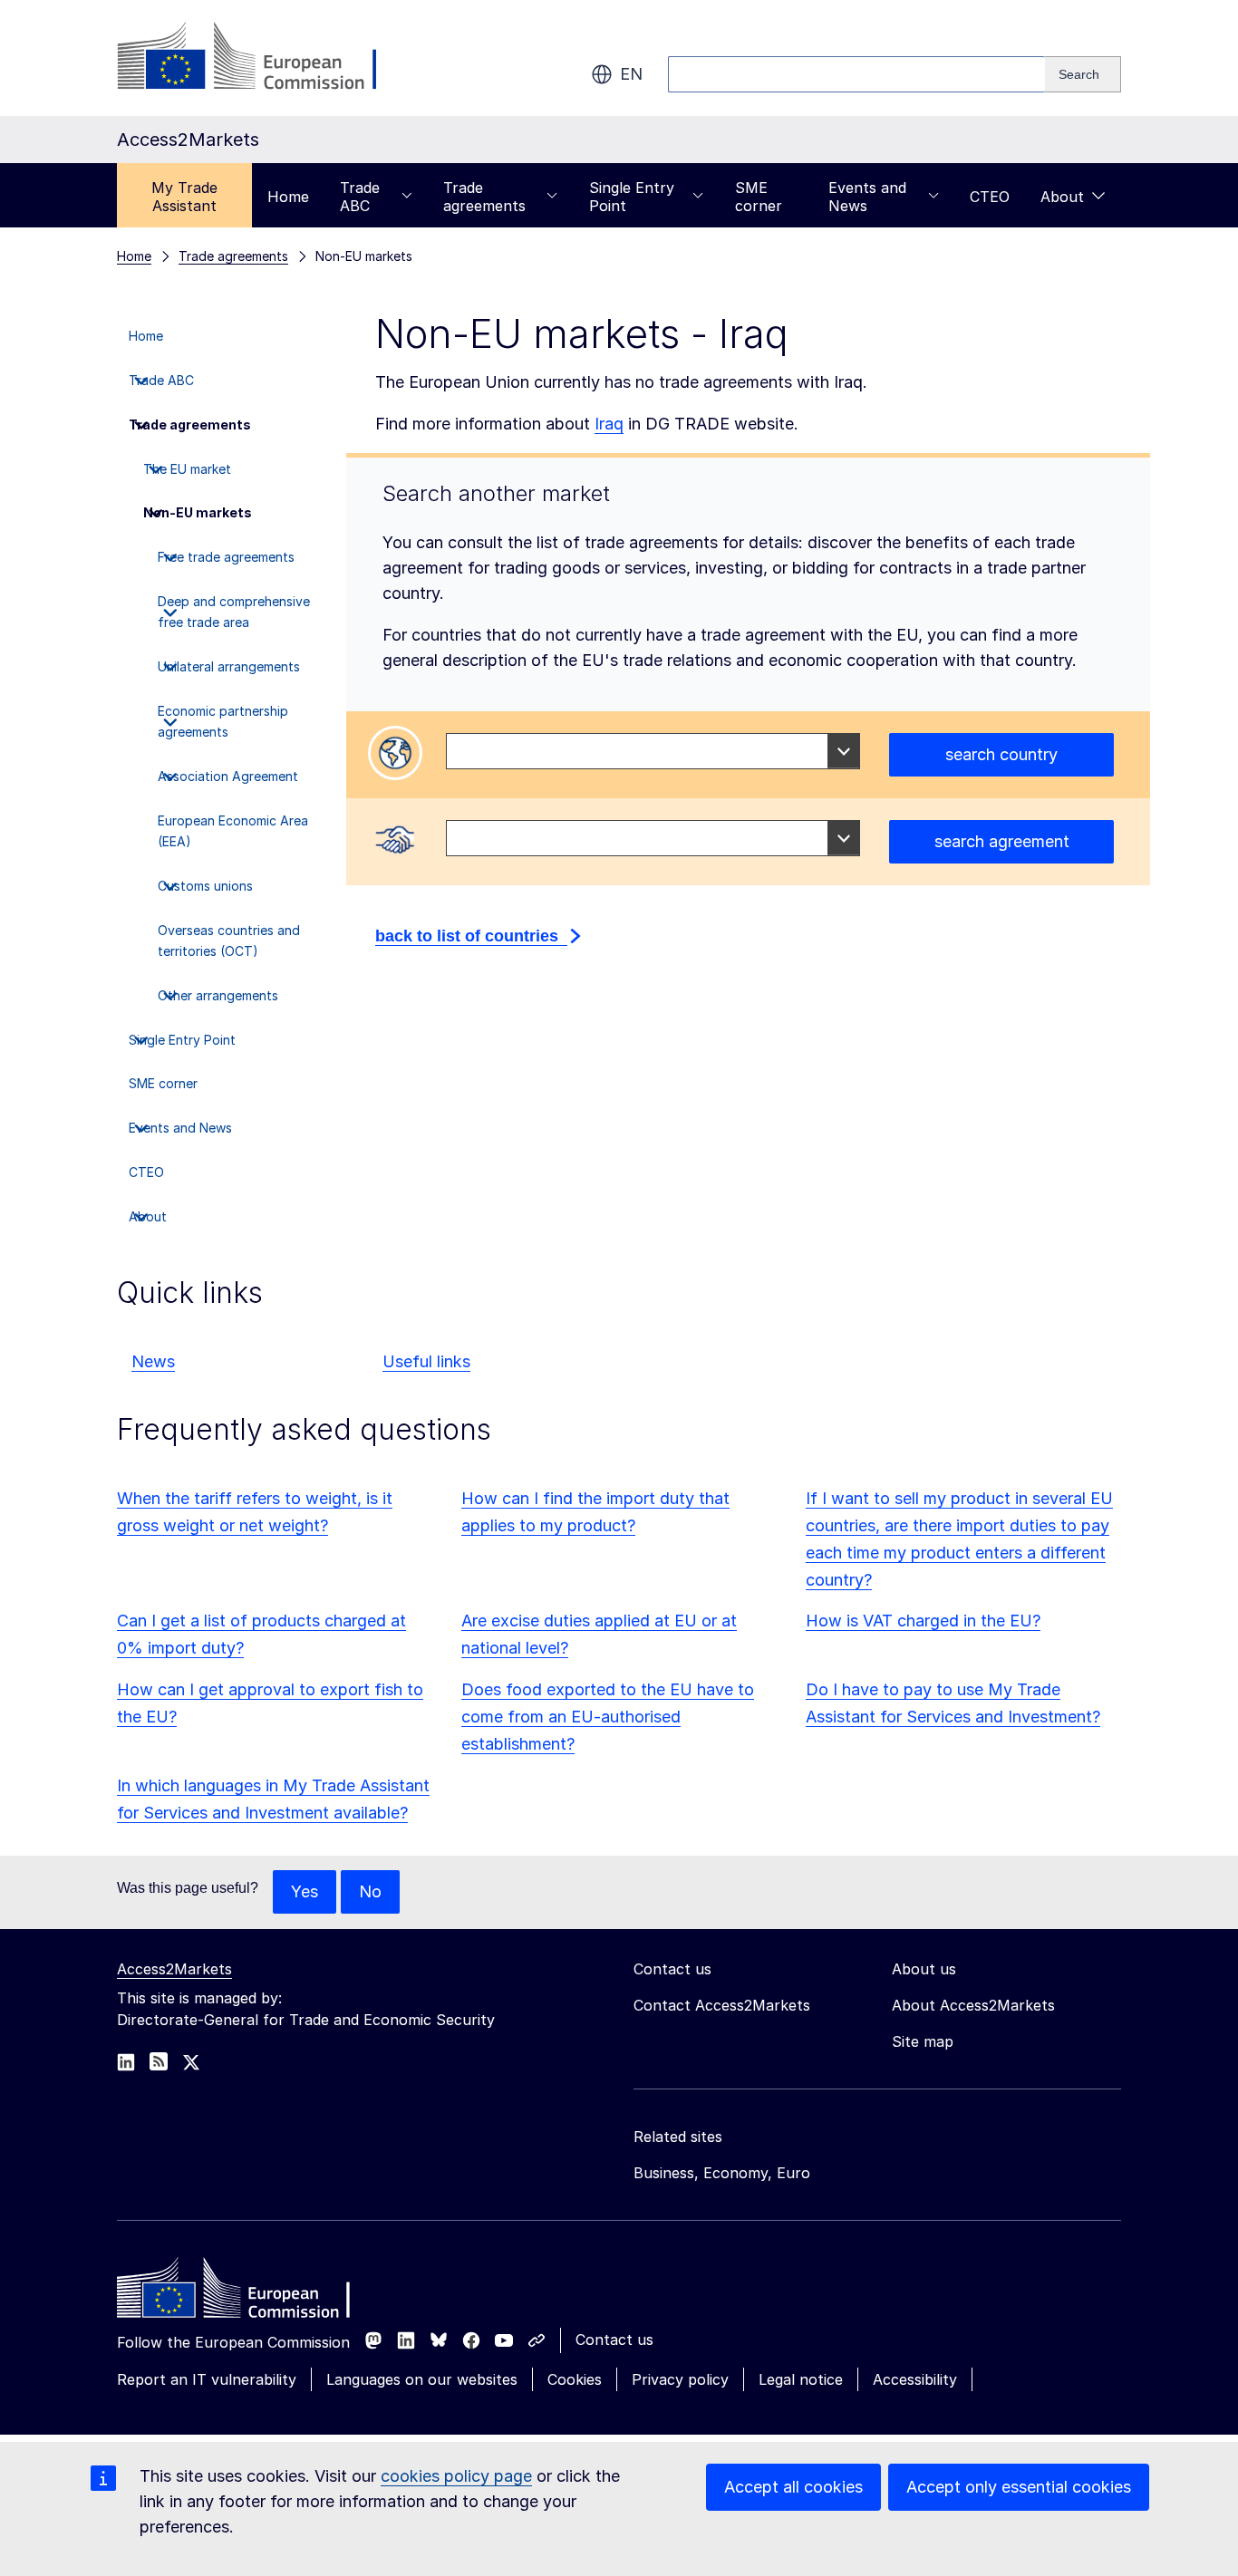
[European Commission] (263, 58)
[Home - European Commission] (248, 2292)
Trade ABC (360, 197)
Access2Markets (174, 1969)
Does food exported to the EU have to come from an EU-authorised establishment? (608, 1717)
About (1062, 197)
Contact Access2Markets (722, 2005)
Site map (923, 2041)
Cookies (575, 2379)
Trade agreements (484, 197)
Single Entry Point (632, 197)
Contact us (614, 2340)
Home (288, 197)
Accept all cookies (793, 2487)
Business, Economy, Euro (722, 2173)
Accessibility (915, 2379)
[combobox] (653, 751)
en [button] (631, 74)
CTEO (990, 197)
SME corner (759, 197)
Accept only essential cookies (1019, 2487)
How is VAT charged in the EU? (923, 1621)
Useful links (426, 1361)
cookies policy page (456, 2476)
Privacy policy (680, 2379)
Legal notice (801, 2379)
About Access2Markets (973, 2005)
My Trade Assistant (184, 197)
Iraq (609, 424)
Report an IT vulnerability (207, 2379)
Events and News (867, 197)
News (153, 1361)
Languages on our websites (422, 2379)
